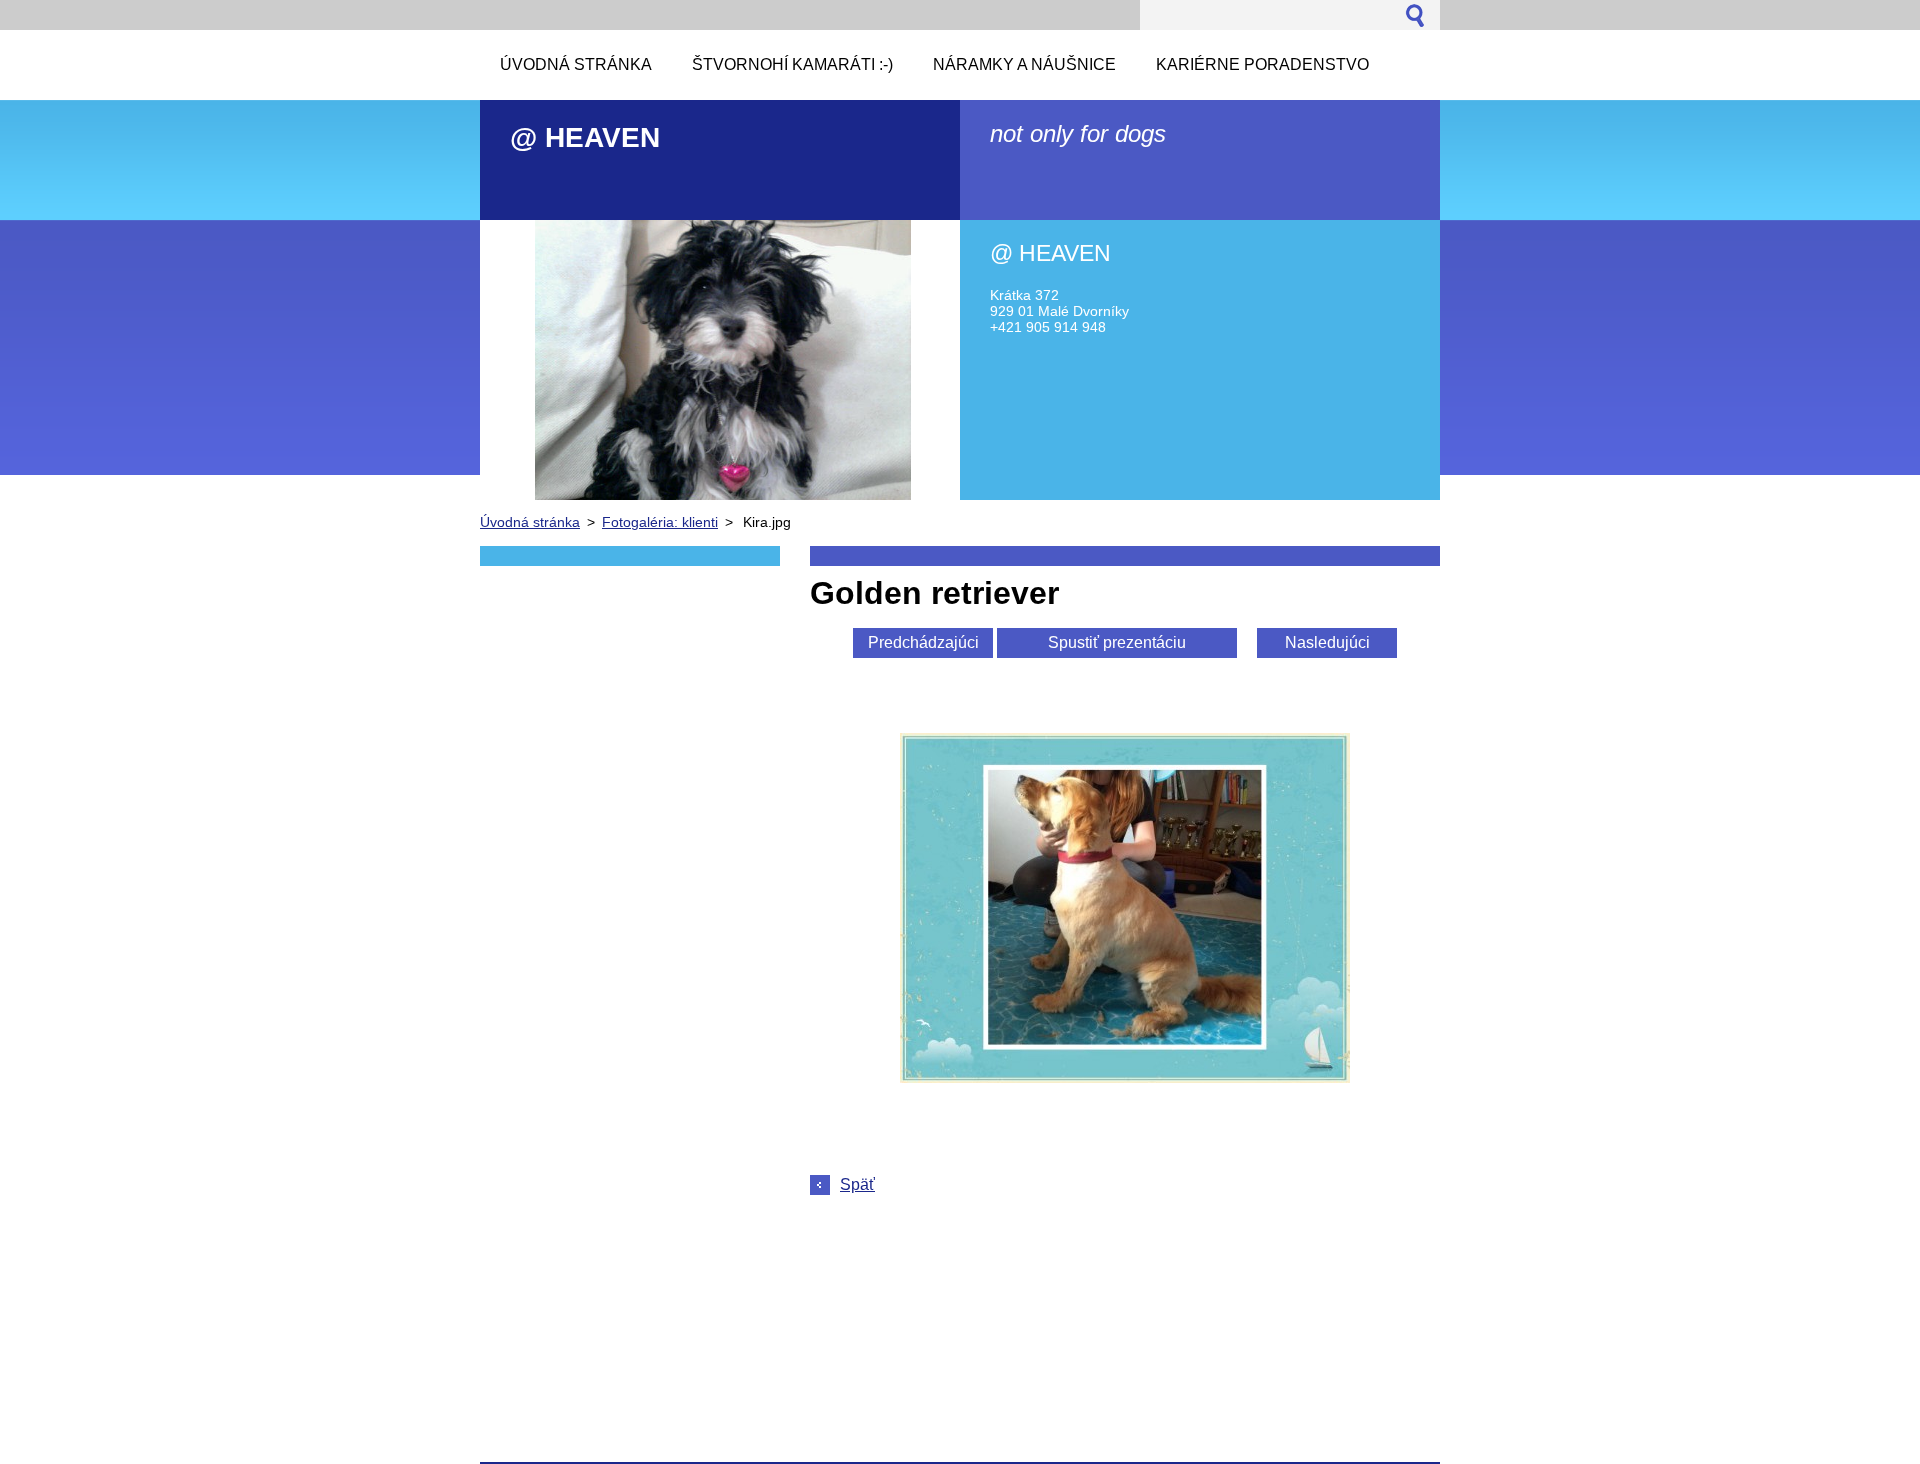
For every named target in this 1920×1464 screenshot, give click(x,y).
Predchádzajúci (923, 642)
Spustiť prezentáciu (1117, 642)
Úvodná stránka (530, 522)
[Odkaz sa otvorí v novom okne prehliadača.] (1125, 1077)
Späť (857, 1184)
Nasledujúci (1327, 642)
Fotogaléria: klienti (660, 522)
